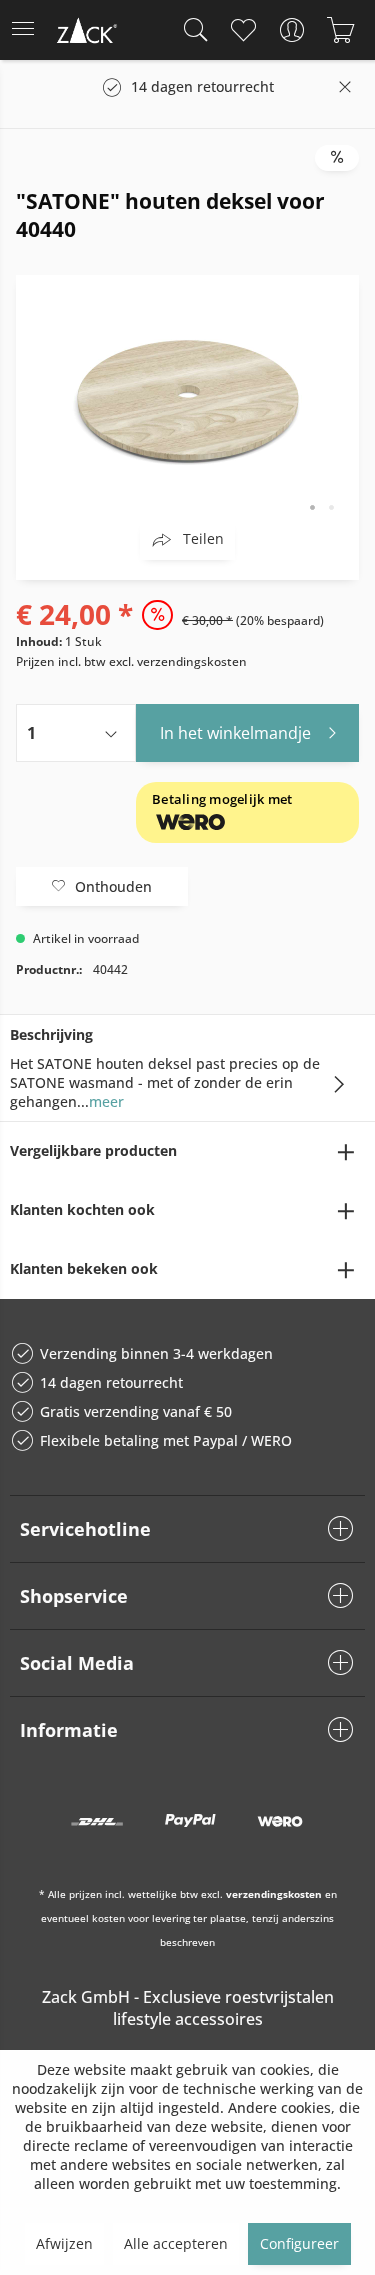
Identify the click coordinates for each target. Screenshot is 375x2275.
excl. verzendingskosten (178, 661)
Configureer (299, 2243)
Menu (29, 30)
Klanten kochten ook (82, 1209)
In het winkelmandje (235, 733)
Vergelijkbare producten (93, 1150)
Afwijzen (64, 2243)
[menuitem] (29, 30)
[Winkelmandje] (340, 30)
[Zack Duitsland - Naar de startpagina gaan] (85, 33)
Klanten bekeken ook (84, 1268)
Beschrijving (51, 1034)
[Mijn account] (291, 30)
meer (106, 1101)
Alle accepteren (176, 2243)
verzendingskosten (274, 1894)
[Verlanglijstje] (242, 30)
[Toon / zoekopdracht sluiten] (191, 30)
